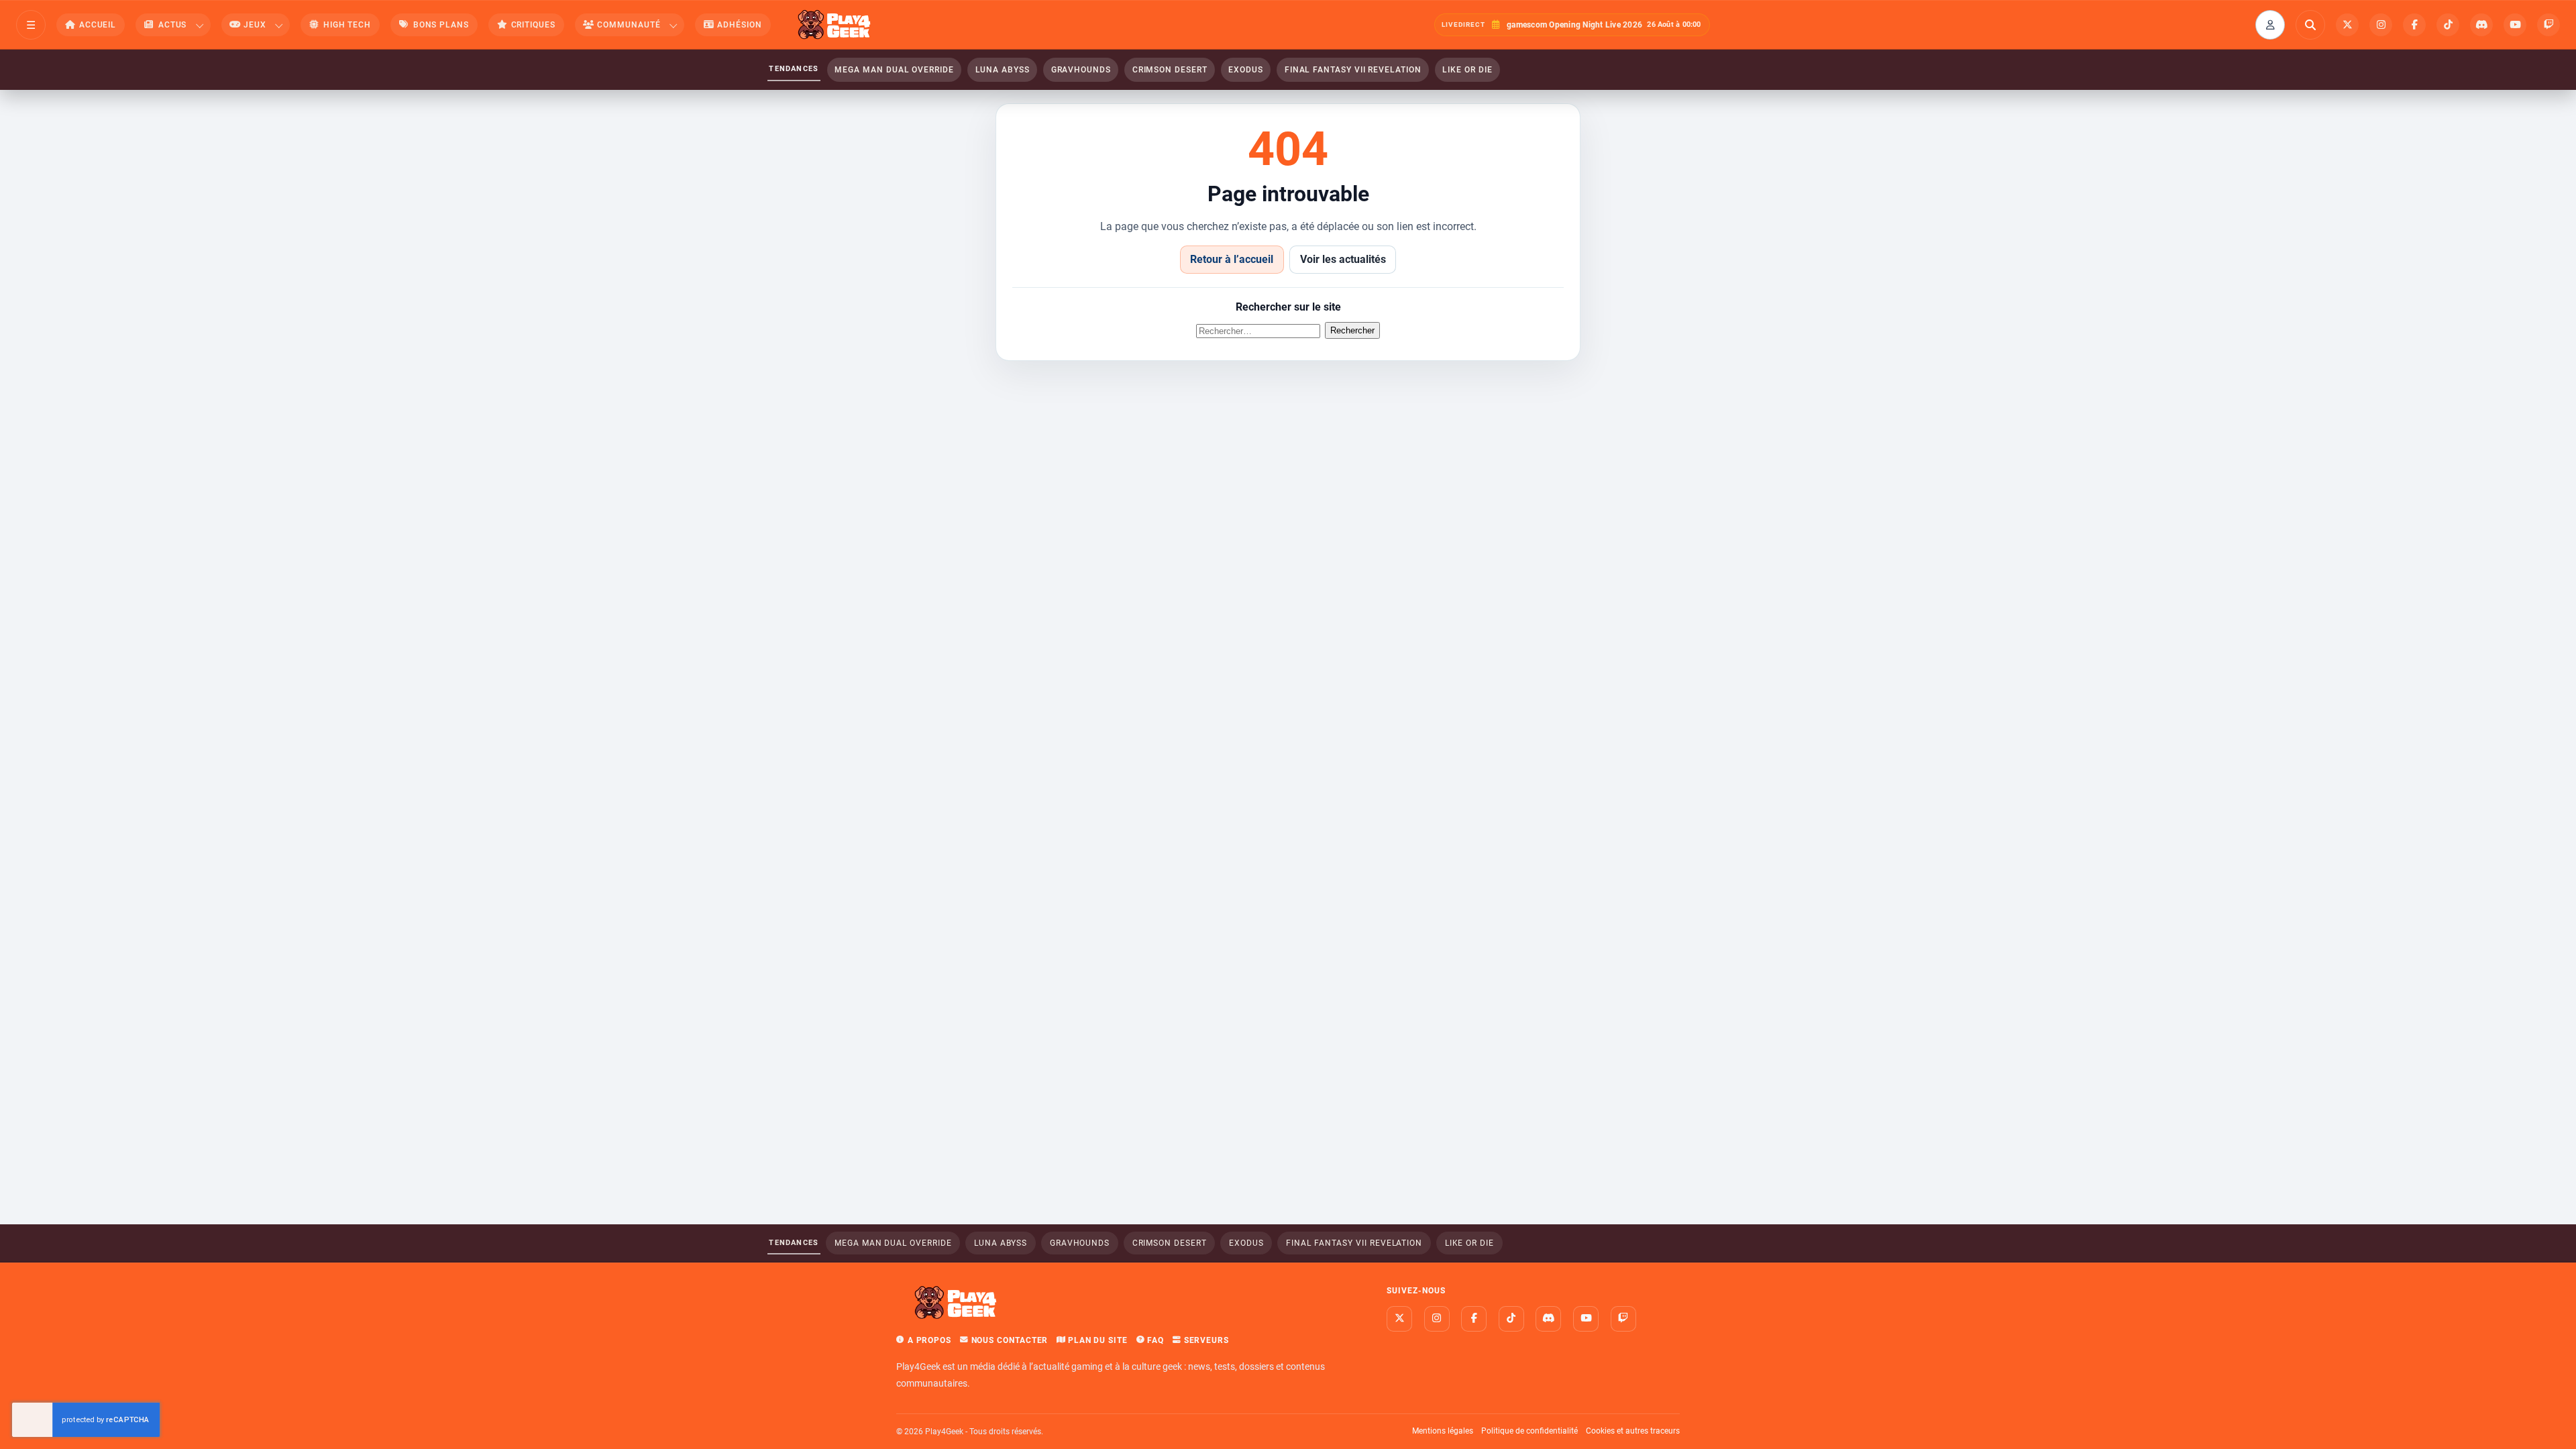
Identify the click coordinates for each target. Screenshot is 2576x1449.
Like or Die (1467, 70)
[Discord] (2481, 25)
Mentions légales (1443, 1431)
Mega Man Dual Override (894, 70)
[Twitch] (2548, 25)
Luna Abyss (1003, 70)
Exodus (1246, 70)
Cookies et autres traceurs (1633, 1431)
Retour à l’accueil (1232, 259)
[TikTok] (2448, 25)
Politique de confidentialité (1529, 1431)
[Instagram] (2381, 25)
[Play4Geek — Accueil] (835, 25)
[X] (2347, 25)
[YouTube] (2515, 25)
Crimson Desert (1170, 70)
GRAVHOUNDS (1081, 70)
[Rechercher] (2310, 25)
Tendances (794, 69)
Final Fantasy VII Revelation (1353, 70)
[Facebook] (2414, 25)
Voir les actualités (1343, 259)
